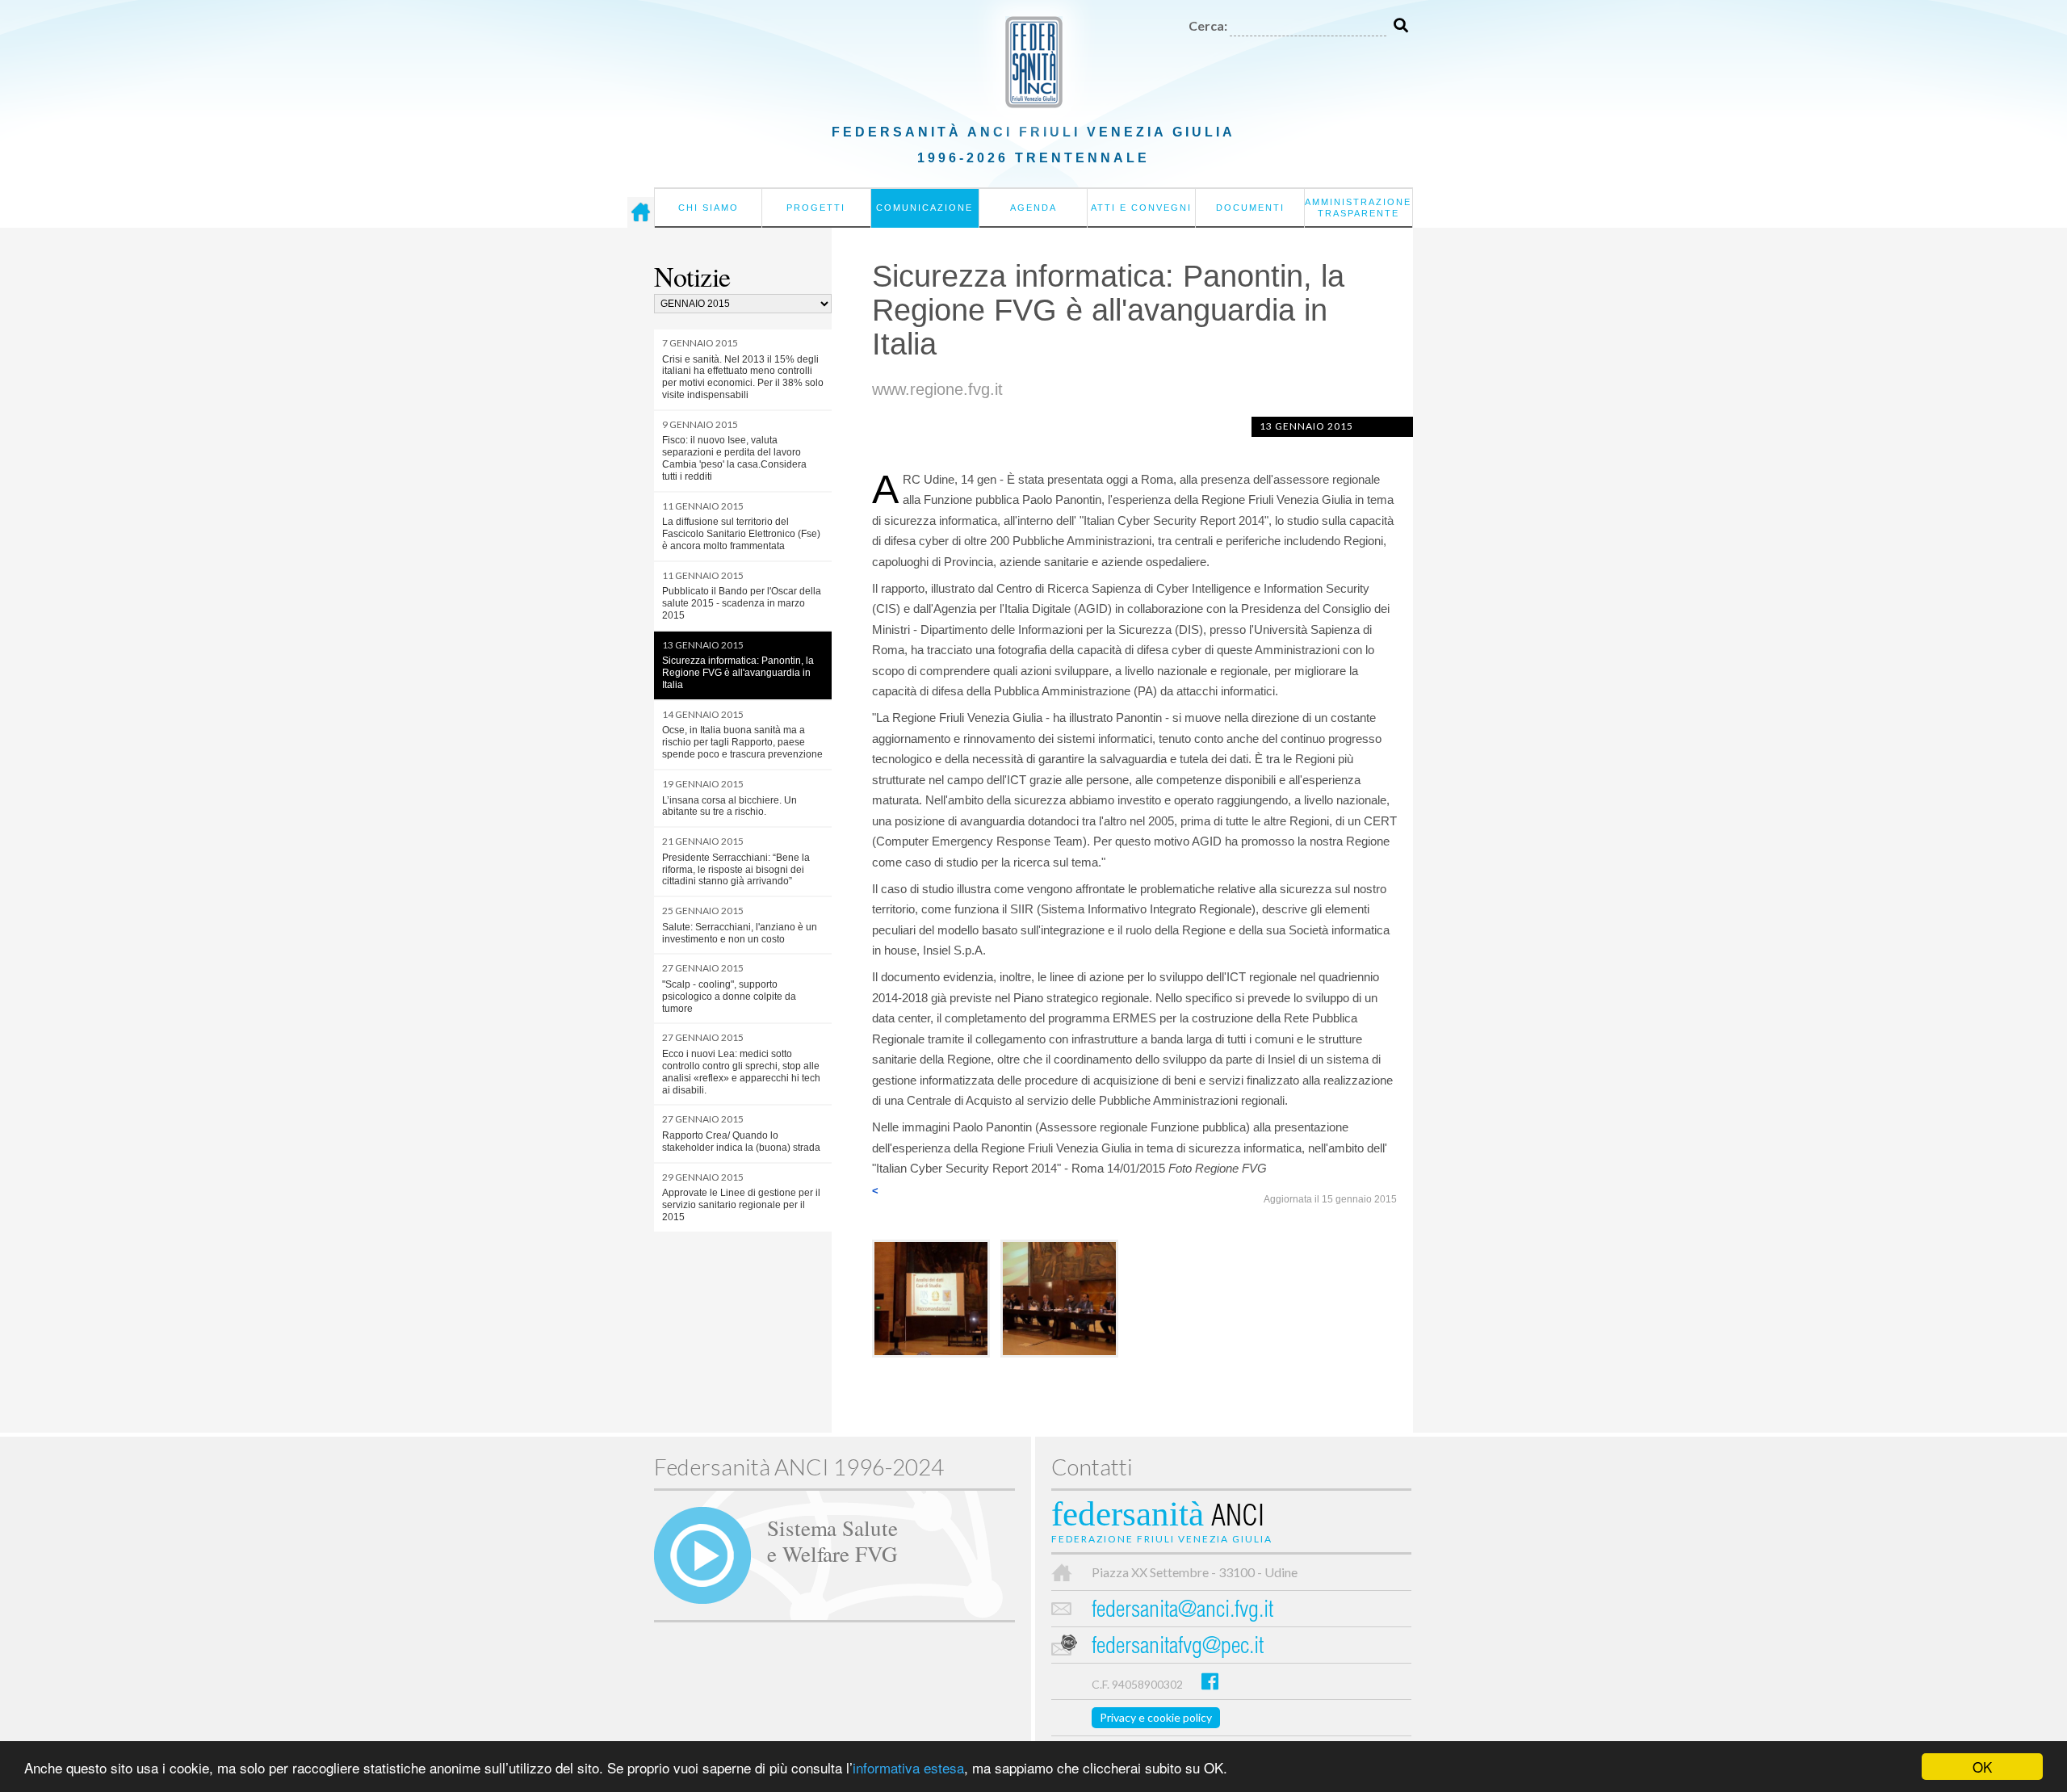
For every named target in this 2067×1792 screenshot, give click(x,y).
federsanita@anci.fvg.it (1182, 1612)
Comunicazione (924, 208)
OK (1982, 1767)
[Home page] (641, 212)
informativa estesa (908, 1767)
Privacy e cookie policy (1156, 1717)
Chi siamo (709, 208)
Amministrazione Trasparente (1358, 208)
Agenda (1033, 208)
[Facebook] (1210, 1681)
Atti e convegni (1141, 208)
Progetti (816, 208)
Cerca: (1208, 25)
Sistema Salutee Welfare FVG (832, 1540)
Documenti (1250, 208)
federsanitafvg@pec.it (1178, 1648)
